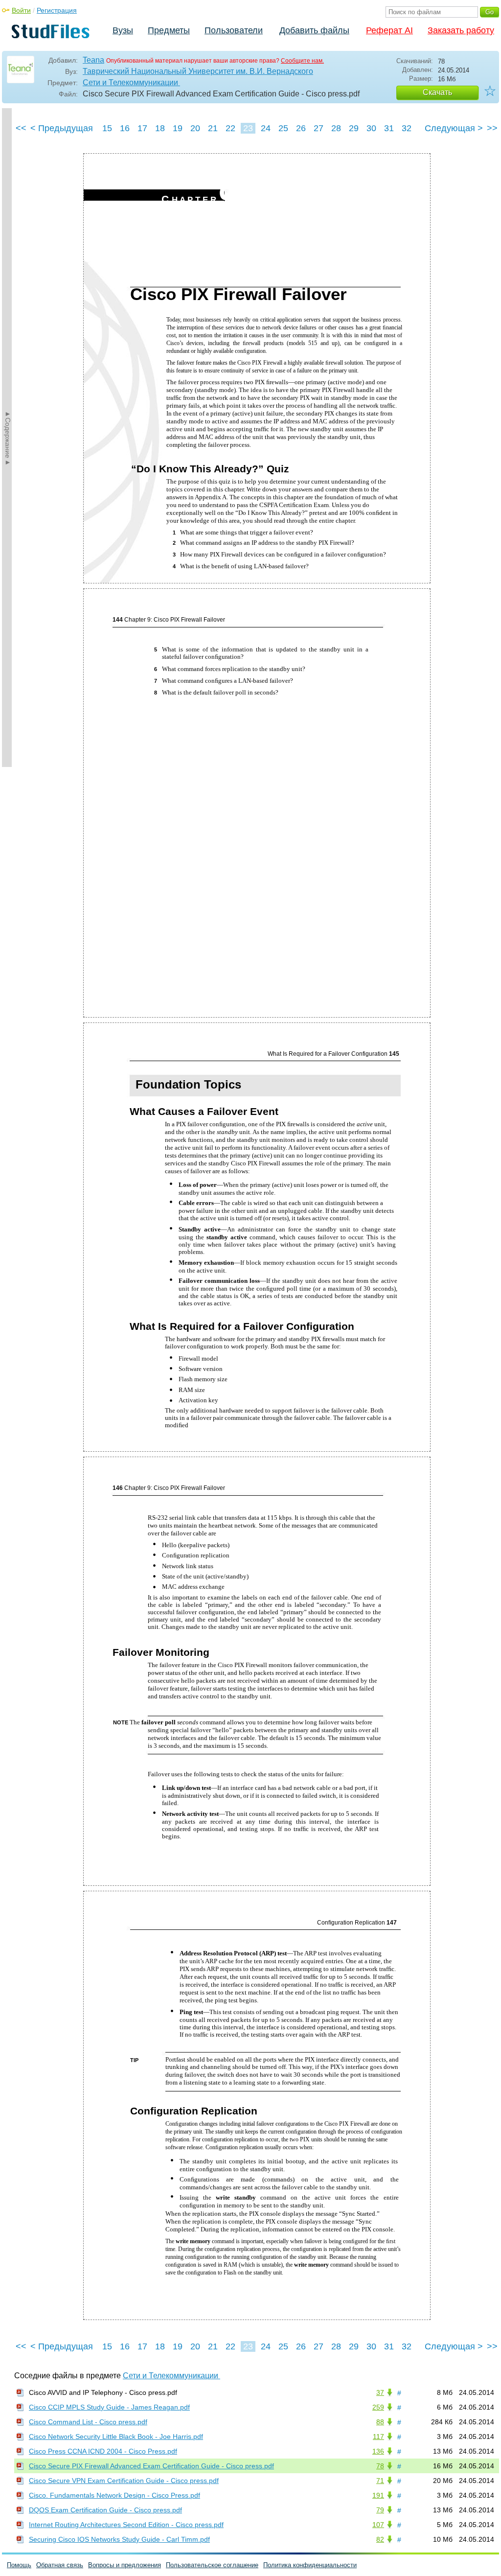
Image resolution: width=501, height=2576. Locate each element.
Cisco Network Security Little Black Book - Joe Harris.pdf (116, 2437)
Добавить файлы (314, 30)
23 (248, 128)
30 (371, 128)
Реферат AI (389, 30)
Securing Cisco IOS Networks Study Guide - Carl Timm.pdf (119, 2539)
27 (319, 128)
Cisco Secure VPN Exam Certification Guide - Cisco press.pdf (124, 2481)
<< (21, 128)
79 (380, 2510)
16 (125, 128)
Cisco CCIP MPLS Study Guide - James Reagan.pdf (109, 2407)
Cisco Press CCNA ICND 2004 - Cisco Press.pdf (103, 2451)
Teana (93, 60)
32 (407, 128)
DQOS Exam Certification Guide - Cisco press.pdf (105, 2510)
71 (380, 2481)
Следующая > (454, 128)
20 (195, 128)
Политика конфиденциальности (310, 2565)
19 (178, 128)
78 (380, 2466)
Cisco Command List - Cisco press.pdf (88, 2422)
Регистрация (57, 10)
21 (213, 128)
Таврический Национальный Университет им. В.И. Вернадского (198, 71)
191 (378, 2495)
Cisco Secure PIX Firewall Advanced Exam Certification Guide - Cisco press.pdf (151, 2466)
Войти (21, 10)
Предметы (169, 30)
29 (354, 128)
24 (266, 128)
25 (283, 128)
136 (378, 2451)
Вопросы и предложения (125, 2565)
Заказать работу (461, 30)
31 (389, 128)
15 (107, 128)
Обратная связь (60, 2565)
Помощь (19, 2565)
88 (380, 2422)
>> (492, 128)
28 (336, 128)
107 (378, 2525)
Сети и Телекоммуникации (131, 82)
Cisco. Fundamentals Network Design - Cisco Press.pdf (114, 2495)
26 (301, 128)
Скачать (437, 92)
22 (230, 128)
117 (378, 2437)
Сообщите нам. (302, 61)
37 (380, 2392)
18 (160, 128)
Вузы (123, 30)
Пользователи (234, 30)
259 (378, 2407)
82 (380, 2539)
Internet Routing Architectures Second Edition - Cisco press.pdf (126, 2525)
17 (142, 128)
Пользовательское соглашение (212, 2565)
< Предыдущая (62, 128)
